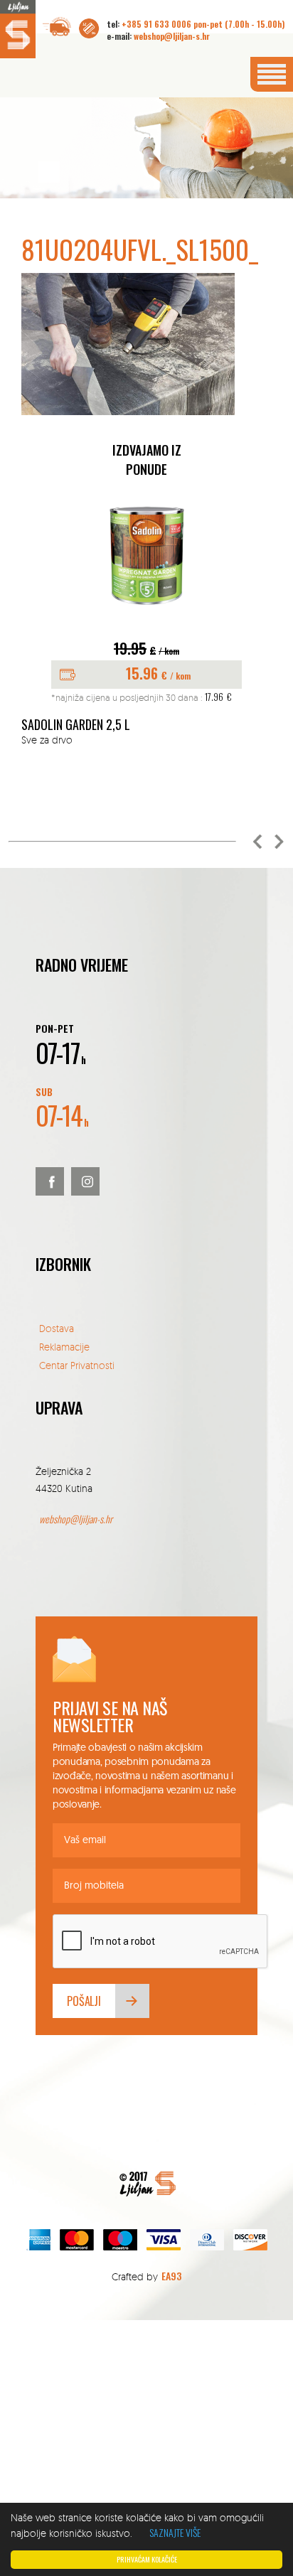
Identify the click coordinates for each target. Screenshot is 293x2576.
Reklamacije (64, 1347)
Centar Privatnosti (77, 1365)
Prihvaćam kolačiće (147, 2559)
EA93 (171, 2276)
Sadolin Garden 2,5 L (76, 725)
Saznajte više (175, 2532)
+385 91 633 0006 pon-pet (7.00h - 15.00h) (203, 24)
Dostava (57, 1328)
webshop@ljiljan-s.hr (172, 36)
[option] (146, 621)
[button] (257, 842)
